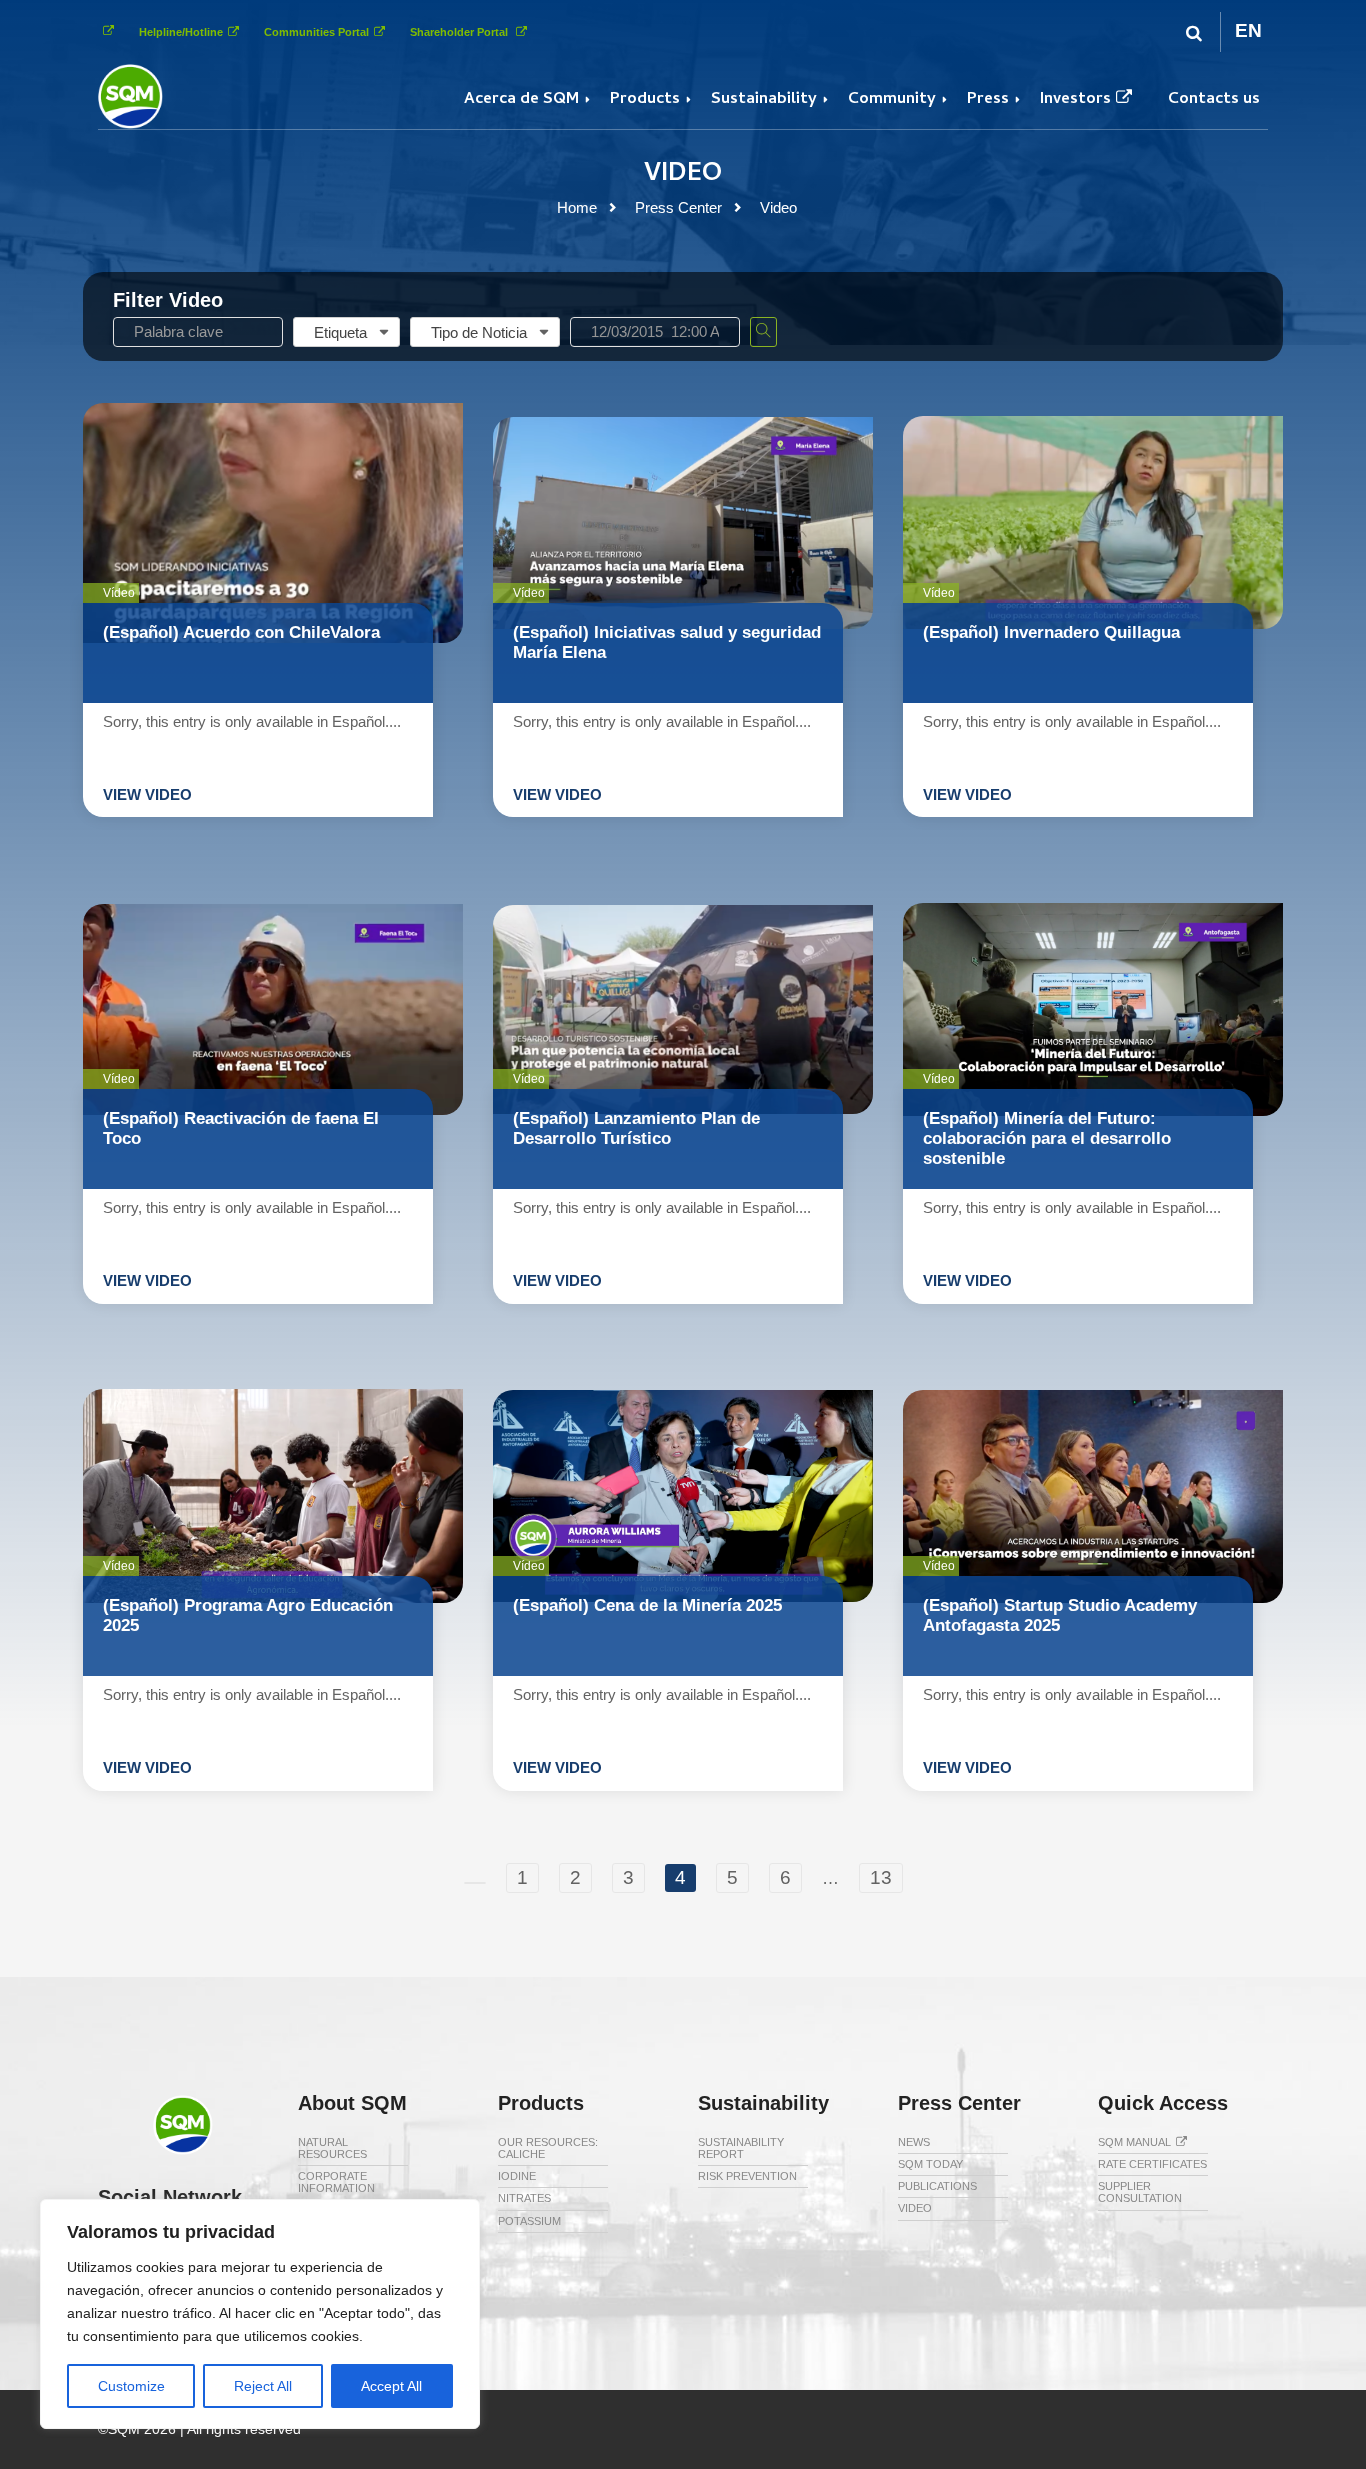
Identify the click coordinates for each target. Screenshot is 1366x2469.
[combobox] (346, 332)
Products (645, 100)
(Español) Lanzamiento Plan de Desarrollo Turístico (636, 1128)
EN (1248, 30)
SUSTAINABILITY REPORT (741, 2148)
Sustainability (764, 100)
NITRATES (524, 2198)
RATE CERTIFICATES (1152, 2164)
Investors (1075, 100)
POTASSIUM (529, 2221)
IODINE (517, 2176)
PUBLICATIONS (937, 2186)
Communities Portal (316, 32)
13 (881, 1877)
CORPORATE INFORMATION (336, 2182)
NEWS (914, 2142)
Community (892, 100)
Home (577, 207)
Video (778, 207)
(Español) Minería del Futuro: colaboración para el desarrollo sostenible (1047, 1138)
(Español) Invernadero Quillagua (1051, 632)
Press (988, 100)
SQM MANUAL (1134, 2142)
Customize (131, 2386)
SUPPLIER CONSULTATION (1140, 2192)
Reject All (263, 2386)
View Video (147, 794)
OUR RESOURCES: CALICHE (548, 2148)
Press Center (678, 207)
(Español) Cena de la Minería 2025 (647, 1605)
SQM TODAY (930, 2164)
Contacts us (1214, 100)
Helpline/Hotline (181, 32)
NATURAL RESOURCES (332, 2148)
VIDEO (915, 2208)
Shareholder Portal (460, 32)
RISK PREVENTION (747, 2176)
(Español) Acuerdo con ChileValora (241, 632)
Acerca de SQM (521, 100)
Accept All (391, 2386)
